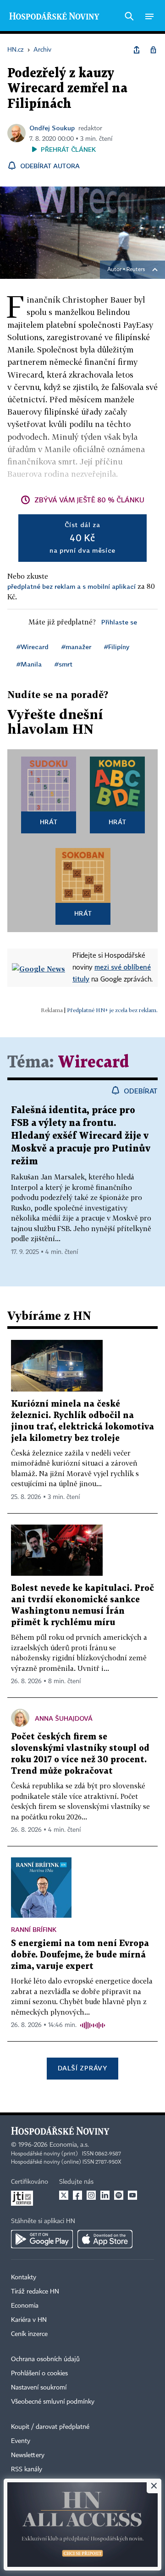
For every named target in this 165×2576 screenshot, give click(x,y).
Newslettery (28, 2455)
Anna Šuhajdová (64, 1718)
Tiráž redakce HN (35, 2292)
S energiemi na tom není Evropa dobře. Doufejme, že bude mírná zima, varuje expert (80, 1955)
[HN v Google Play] (42, 2239)
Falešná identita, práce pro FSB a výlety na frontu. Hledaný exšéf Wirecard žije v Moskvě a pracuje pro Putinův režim (81, 1136)
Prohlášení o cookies (39, 2373)
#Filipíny (117, 647)
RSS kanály (27, 2469)
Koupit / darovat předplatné (50, 2427)
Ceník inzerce (29, 2334)
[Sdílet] (137, 50)
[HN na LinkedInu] (105, 2195)
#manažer (76, 647)
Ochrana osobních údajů (45, 2359)
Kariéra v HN (29, 2320)
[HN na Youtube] (132, 2195)
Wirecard (93, 1063)
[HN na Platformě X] (64, 2195)
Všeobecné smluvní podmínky (53, 2402)
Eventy (21, 2441)
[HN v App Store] (105, 2239)
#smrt (63, 664)
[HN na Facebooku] (77, 2195)
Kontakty (24, 2277)
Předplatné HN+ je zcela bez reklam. (112, 1010)
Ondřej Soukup (52, 128)
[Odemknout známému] (153, 50)
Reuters (136, 270)
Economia (25, 2306)
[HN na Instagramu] (91, 2195)
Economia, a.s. (69, 2145)
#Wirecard (33, 647)
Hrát (49, 822)
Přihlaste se (119, 622)
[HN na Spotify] (119, 2195)
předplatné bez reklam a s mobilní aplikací (71, 586)
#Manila (29, 664)
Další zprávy (82, 2068)
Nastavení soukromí (39, 2388)
